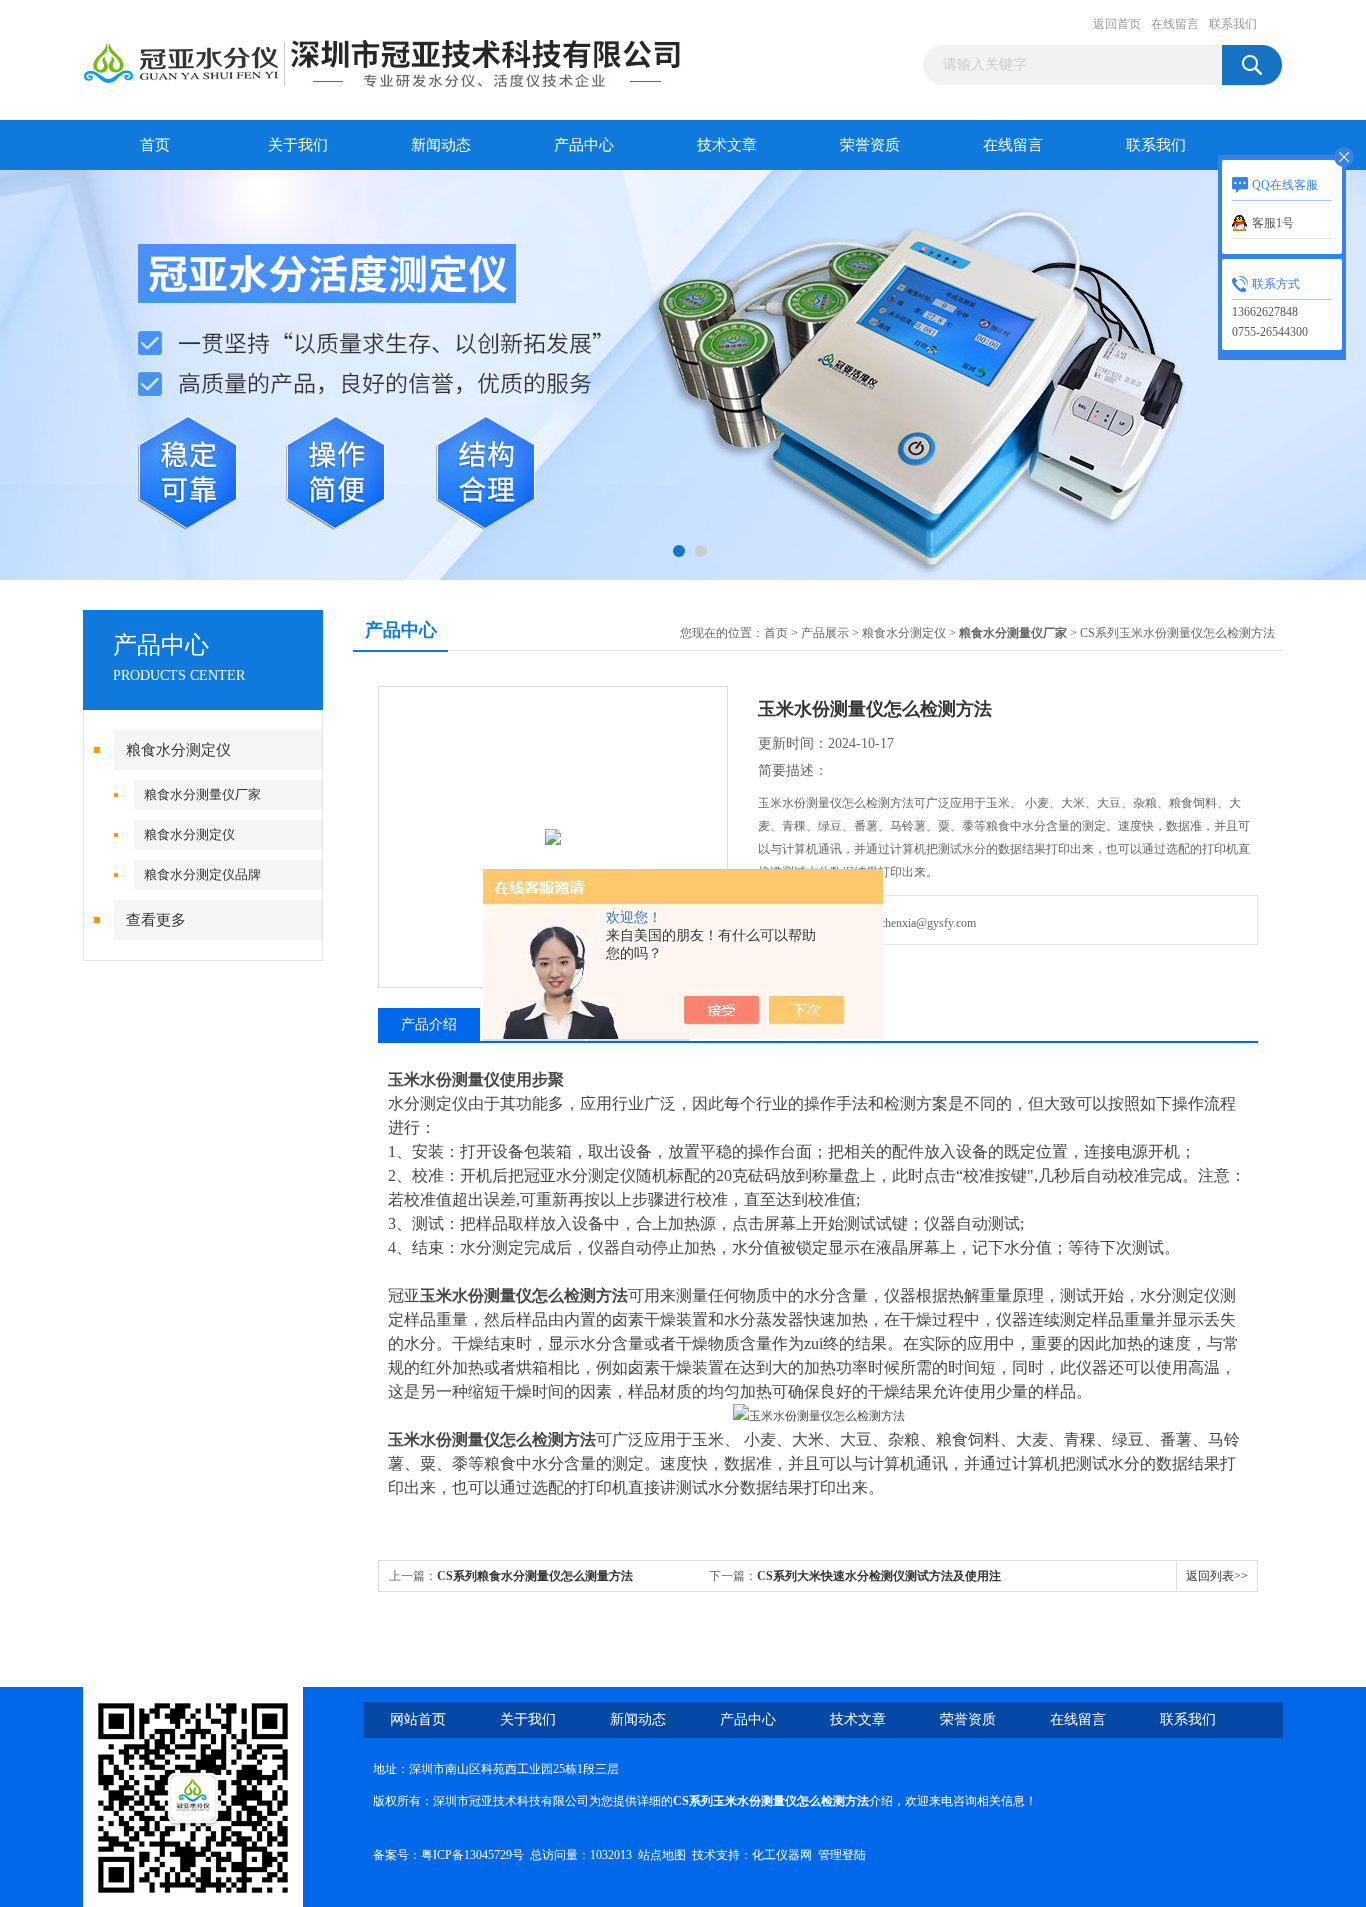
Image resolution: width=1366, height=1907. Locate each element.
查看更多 (156, 920)
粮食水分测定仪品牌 (202, 874)
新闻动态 (441, 145)
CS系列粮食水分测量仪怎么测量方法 (535, 1576)
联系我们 (1233, 24)
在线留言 (1175, 24)
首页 (155, 145)
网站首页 (418, 1719)
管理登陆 (842, 1855)
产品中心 (584, 145)
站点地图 (662, 1855)
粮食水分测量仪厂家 (202, 794)
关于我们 (298, 145)
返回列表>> (1217, 1576)
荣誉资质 (870, 145)
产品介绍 (429, 1024)
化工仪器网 (782, 1855)
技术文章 (727, 145)
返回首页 (1117, 24)
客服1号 (1273, 223)
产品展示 (825, 633)
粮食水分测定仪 (178, 750)
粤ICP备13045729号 (472, 1855)
